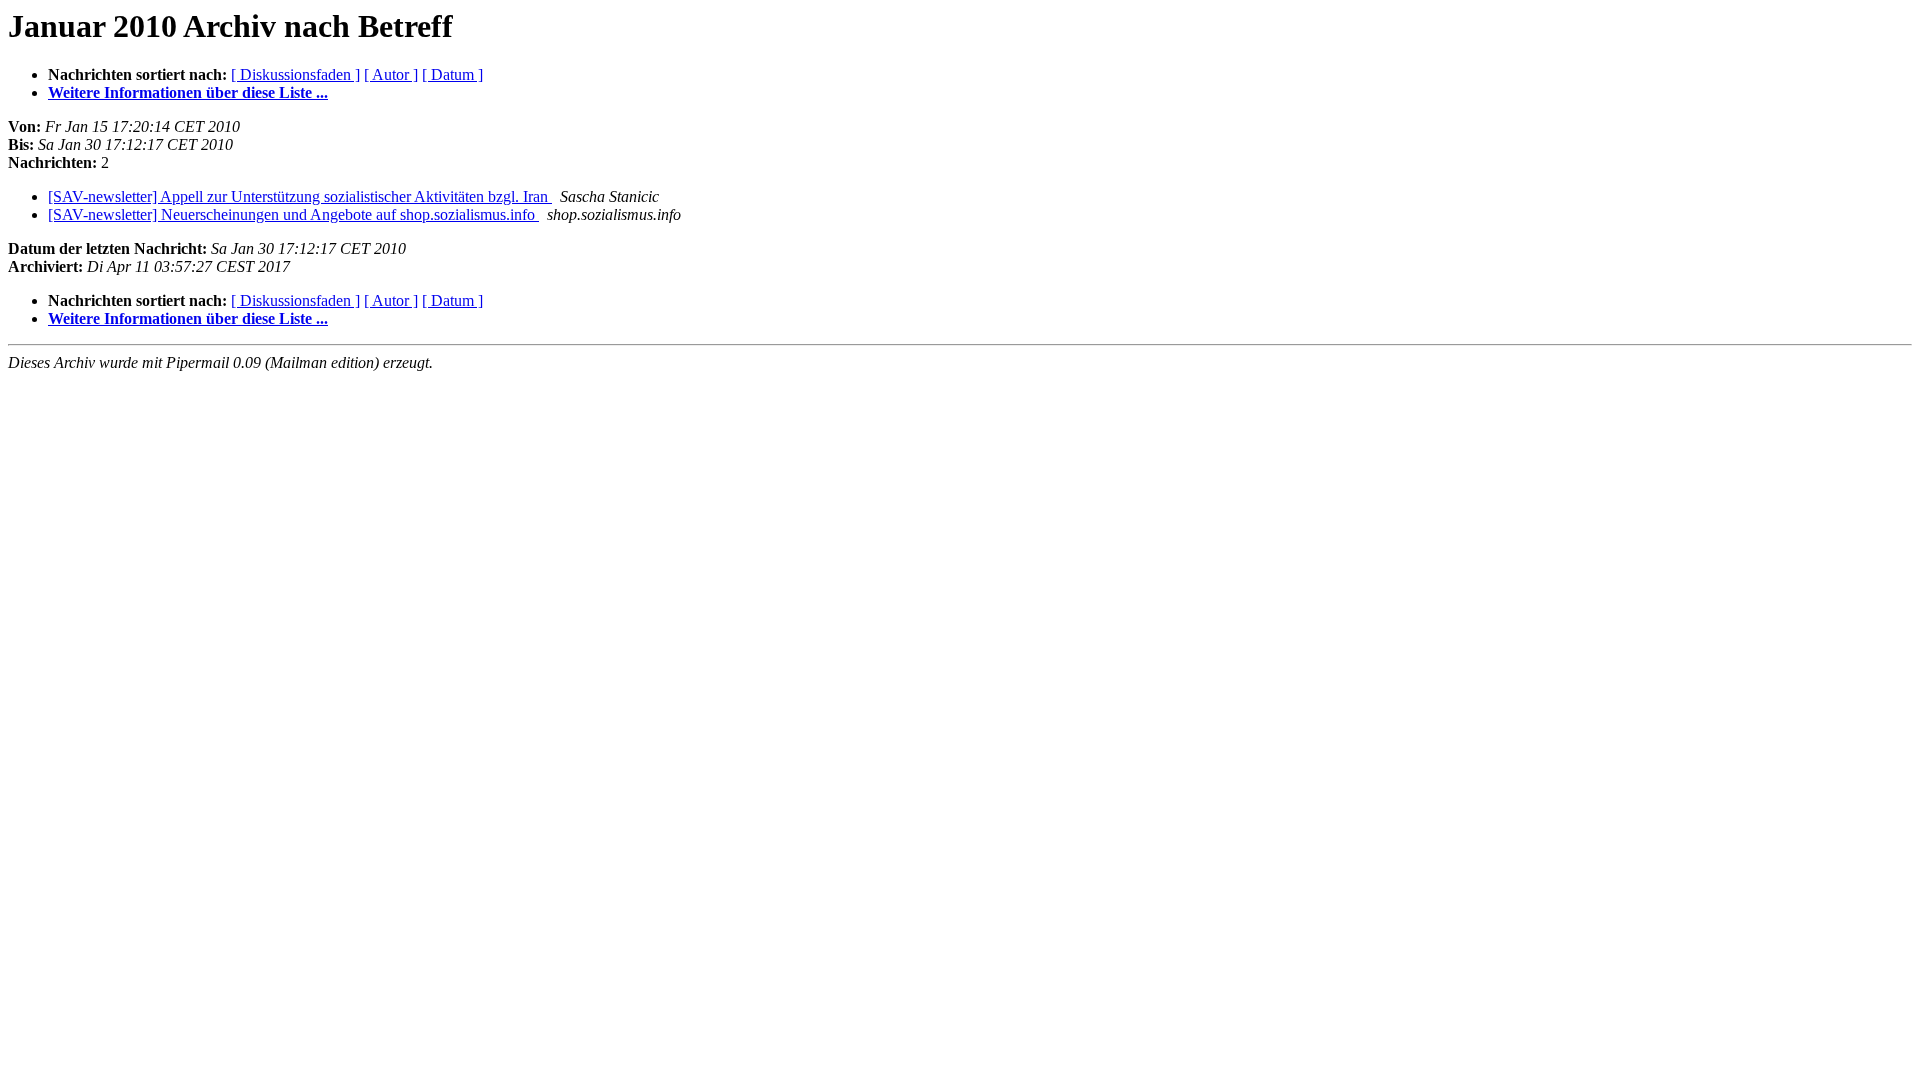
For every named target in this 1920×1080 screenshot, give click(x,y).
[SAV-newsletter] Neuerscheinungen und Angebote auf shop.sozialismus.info (293, 214)
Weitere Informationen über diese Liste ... (188, 92)
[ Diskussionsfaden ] (295, 74)
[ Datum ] (452, 74)
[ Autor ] (391, 74)
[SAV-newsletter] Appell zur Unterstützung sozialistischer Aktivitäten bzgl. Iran (300, 196)
